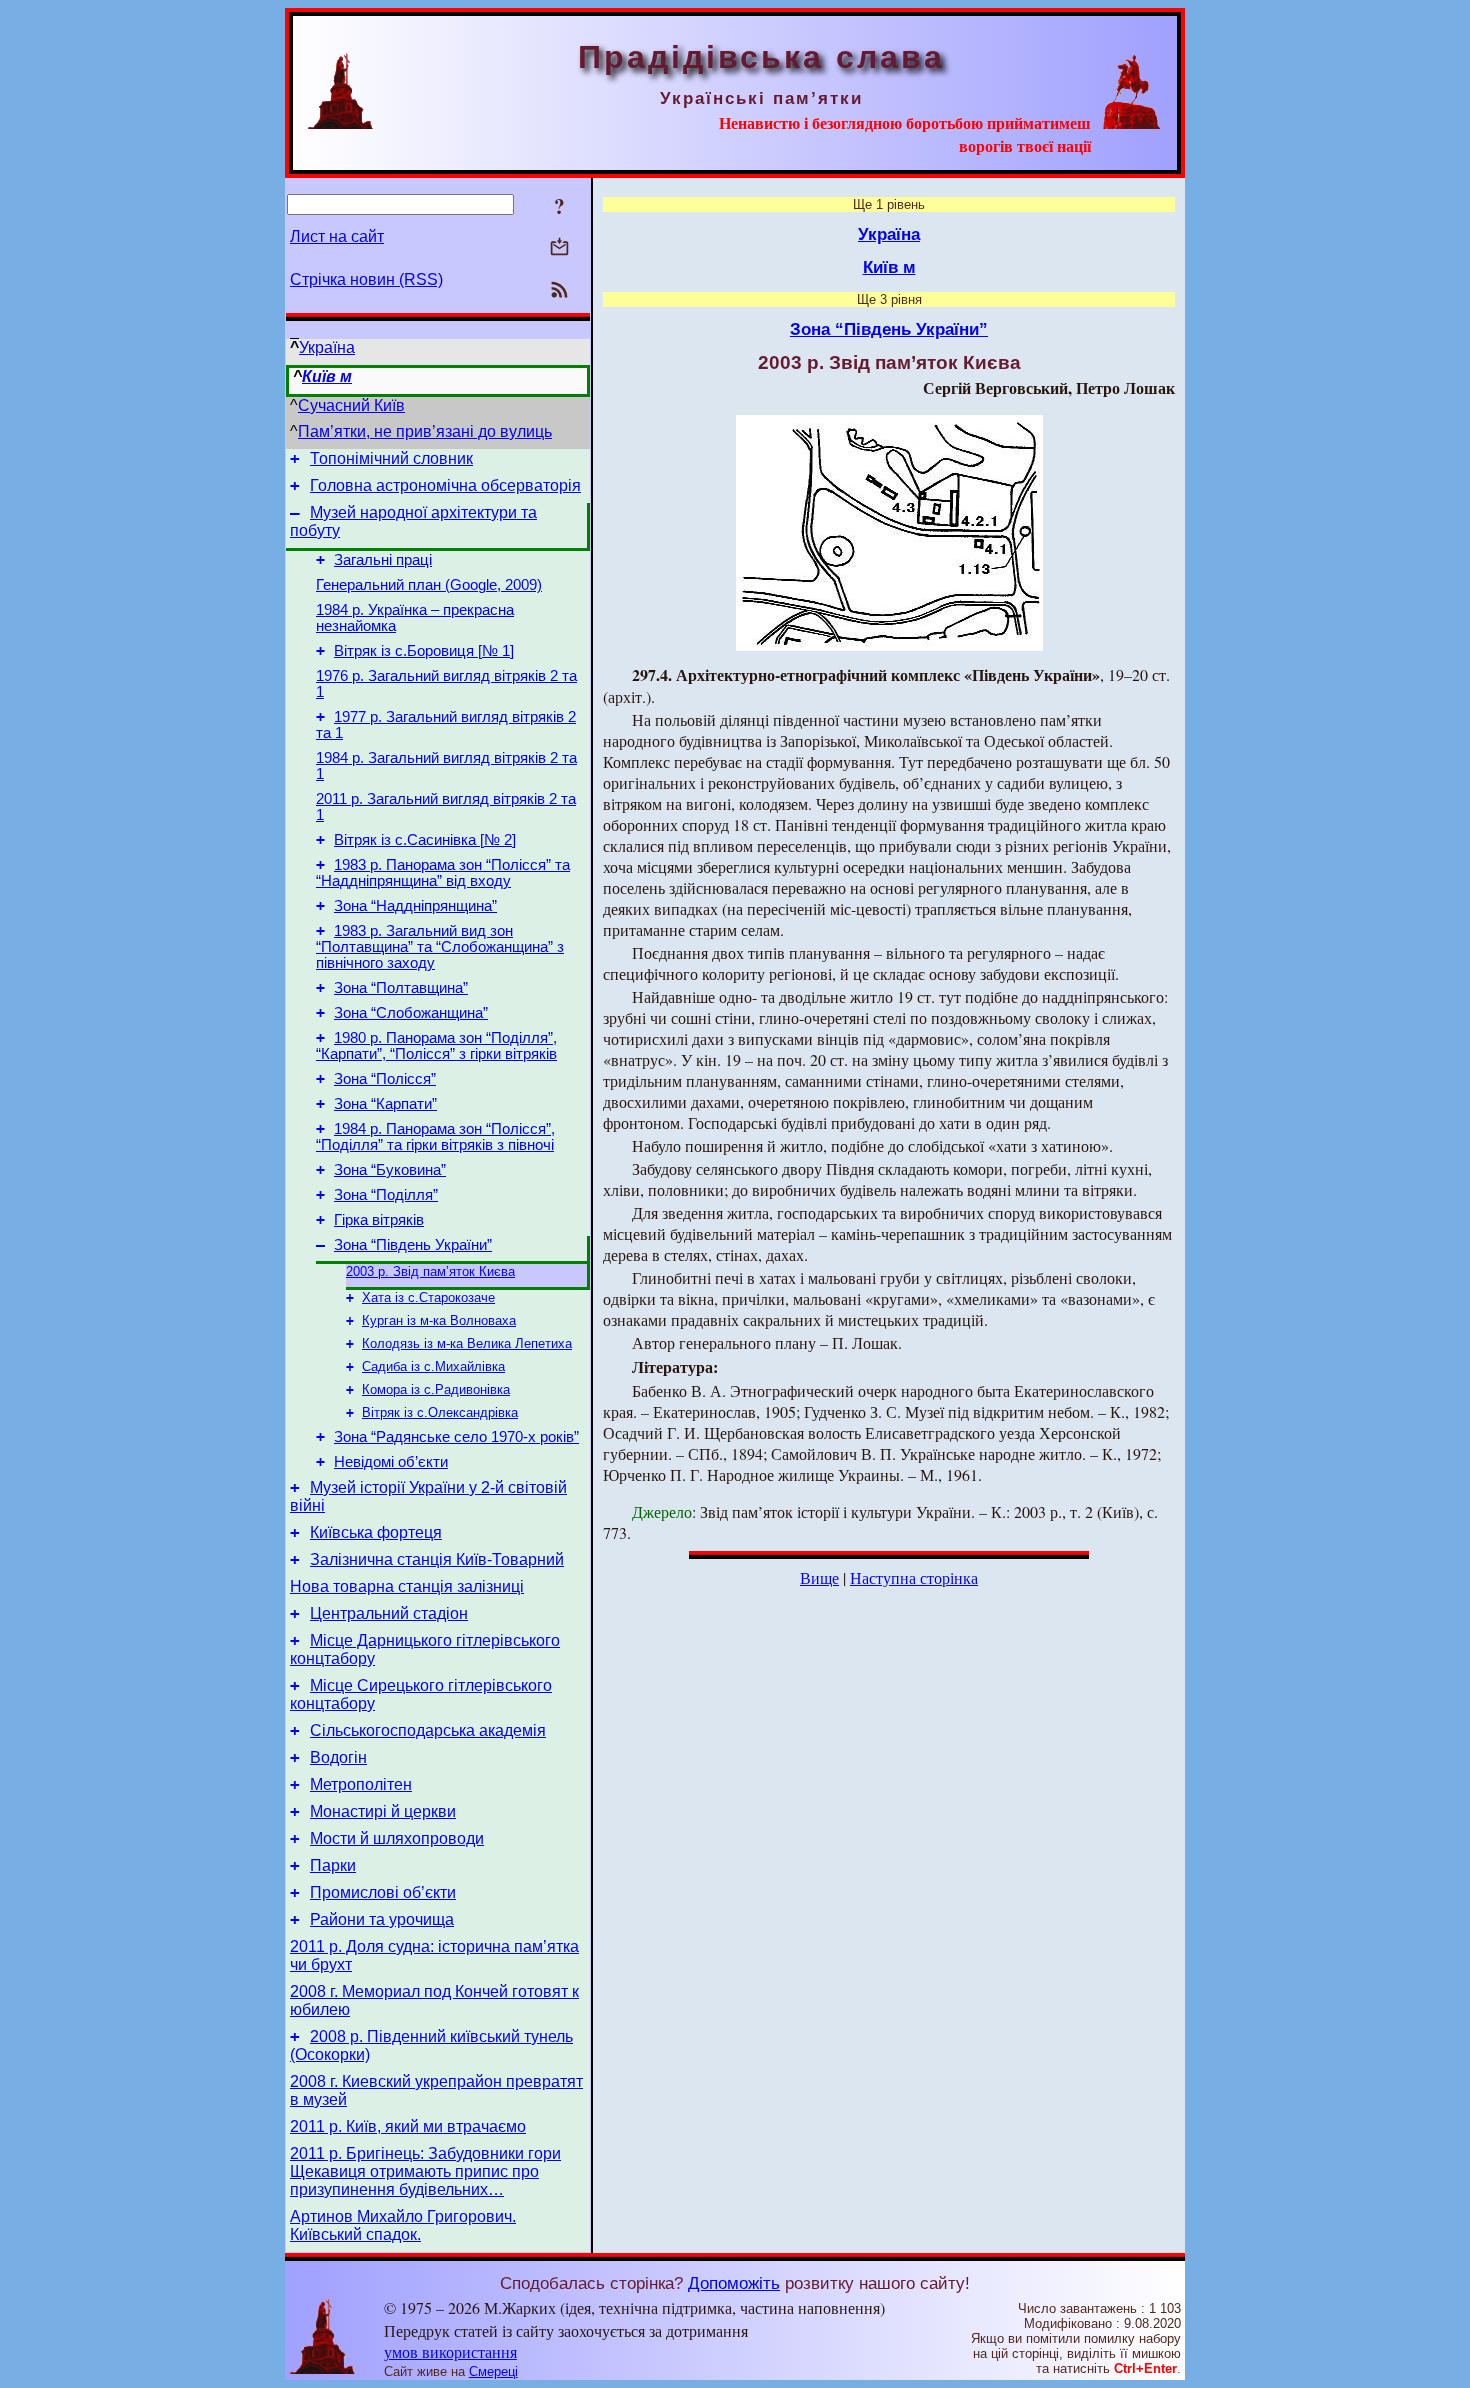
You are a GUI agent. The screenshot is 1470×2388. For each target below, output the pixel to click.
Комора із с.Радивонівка (436, 1389)
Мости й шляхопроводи (397, 1838)
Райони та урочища (382, 1919)
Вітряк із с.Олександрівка (440, 1412)
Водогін (338, 1757)
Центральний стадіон (389, 1613)
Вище (819, 1577)
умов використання (450, 2351)
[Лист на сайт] (559, 248)
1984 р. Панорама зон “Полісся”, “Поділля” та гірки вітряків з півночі (435, 1137)
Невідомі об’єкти (391, 1462)
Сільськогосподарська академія (428, 1730)
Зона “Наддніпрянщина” (415, 906)
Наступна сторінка (914, 1577)
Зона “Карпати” (385, 1104)
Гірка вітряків (379, 1220)
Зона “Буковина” (390, 1170)
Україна (327, 347)
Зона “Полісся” (385, 1079)
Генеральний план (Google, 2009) (429, 585)
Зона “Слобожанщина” (411, 1013)
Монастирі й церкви (383, 1811)
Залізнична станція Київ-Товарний (437, 1559)
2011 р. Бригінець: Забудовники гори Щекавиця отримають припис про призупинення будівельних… (425, 2171)
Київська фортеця (376, 1532)
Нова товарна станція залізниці (407, 1586)
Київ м (327, 376)
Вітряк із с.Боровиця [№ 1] (424, 651)
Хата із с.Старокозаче (428, 1297)
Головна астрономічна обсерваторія (445, 485)
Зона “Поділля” (386, 1195)
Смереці (493, 2371)
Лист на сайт (337, 236)
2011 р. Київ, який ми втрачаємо (408, 2126)
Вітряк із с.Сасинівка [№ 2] (425, 840)
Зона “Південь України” (413, 1245)
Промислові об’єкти (383, 1892)
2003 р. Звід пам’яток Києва (430, 1271)
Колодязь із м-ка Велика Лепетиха (467, 1343)
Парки (333, 1865)
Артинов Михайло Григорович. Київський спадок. (403, 2225)
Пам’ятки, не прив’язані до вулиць (425, 431)
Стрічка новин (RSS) (366, 279)
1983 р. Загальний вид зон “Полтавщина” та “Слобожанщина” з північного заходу (440, 947)
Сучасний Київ (351, 405)
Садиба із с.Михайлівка (433, 1366)
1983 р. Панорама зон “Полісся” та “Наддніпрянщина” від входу (443, 873)
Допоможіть (734, 2283)
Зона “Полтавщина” (401, 988)
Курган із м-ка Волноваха (439, 1320)
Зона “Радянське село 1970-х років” (456, 1437)
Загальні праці (383, 560)
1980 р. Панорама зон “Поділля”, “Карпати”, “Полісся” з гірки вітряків (436, 1046)
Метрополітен (361, 1784)
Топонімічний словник (391, 458)
